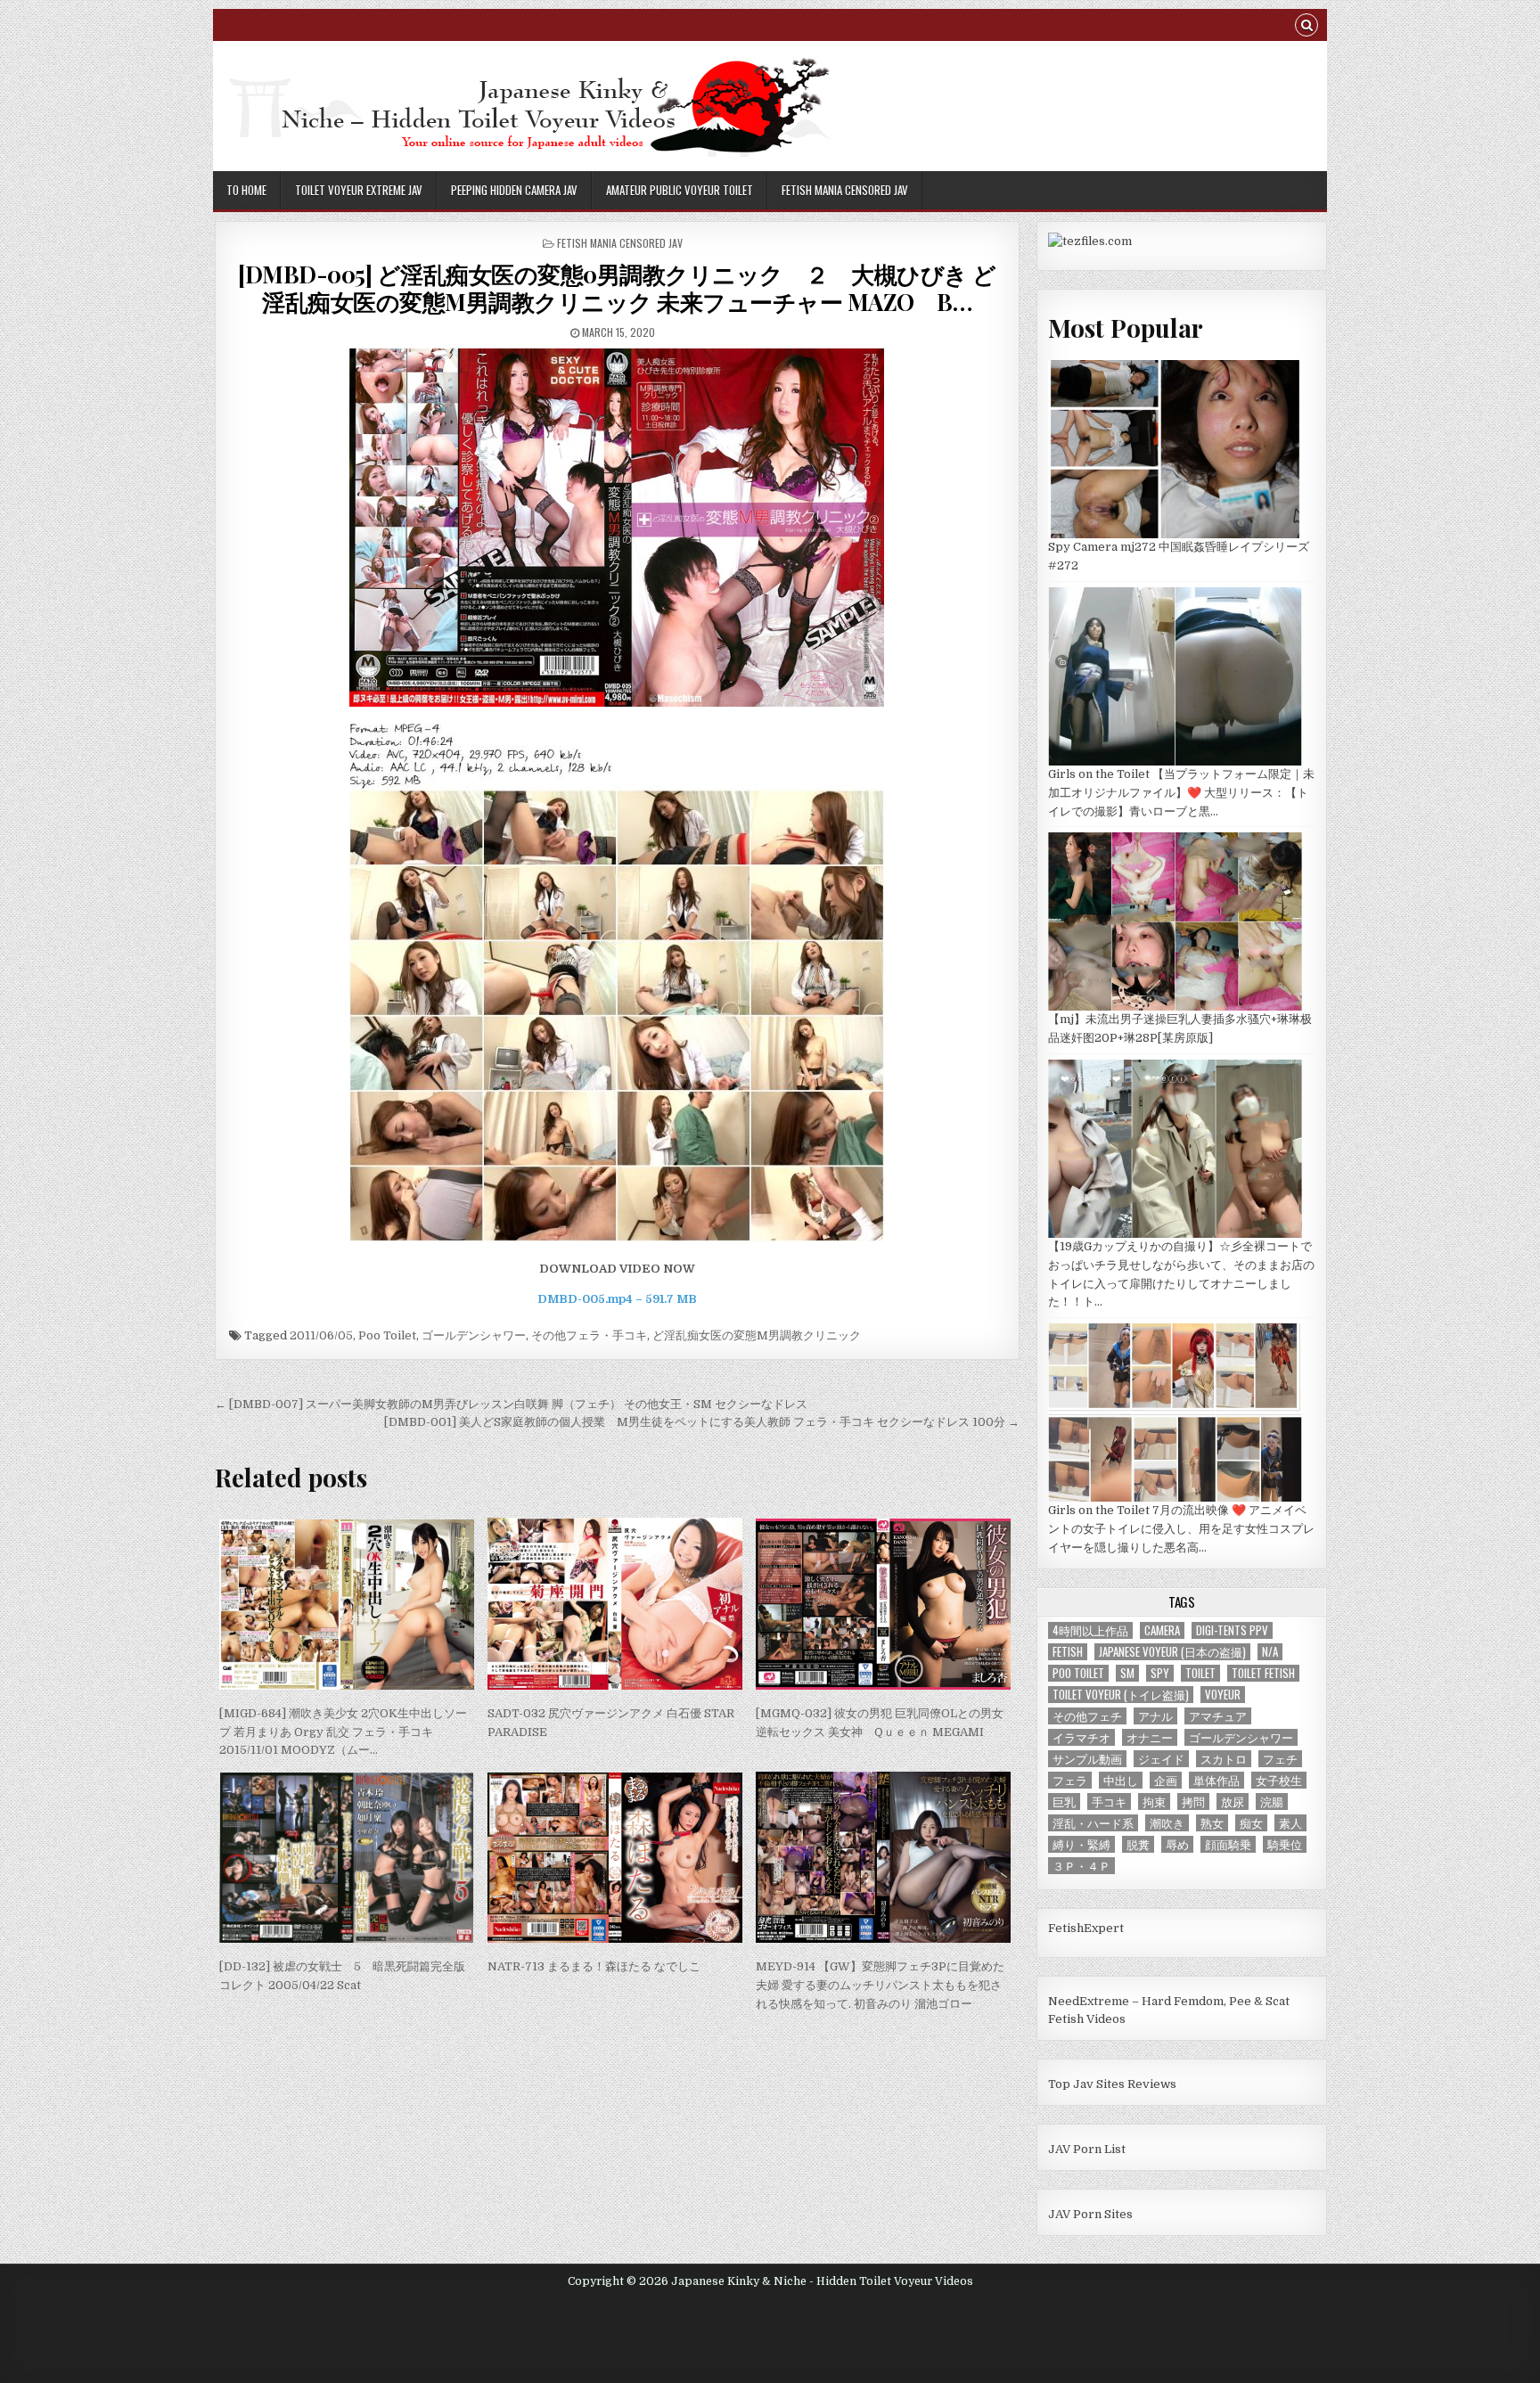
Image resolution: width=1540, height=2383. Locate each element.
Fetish (1068, 1652)
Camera (1162, 1630)
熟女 (1212, 1823)
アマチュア (1218, 1716)
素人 (1290, 1823)
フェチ (1280, 1759)
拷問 (1193, 1802)
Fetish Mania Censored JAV (845, 190)
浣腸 (1272, 1802)
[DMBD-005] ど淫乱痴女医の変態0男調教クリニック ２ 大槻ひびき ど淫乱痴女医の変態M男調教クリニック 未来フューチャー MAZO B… (617, 288)
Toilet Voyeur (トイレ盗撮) (1121, 1695)
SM (1127, 1673)
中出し (1121, 1780)
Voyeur (1223, 1695)
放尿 (1233, 1802)
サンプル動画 (1087, 1759)
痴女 (1251, 1823)
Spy (1160, 1673)
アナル (1155, 1716)
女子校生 (1279, 1780)
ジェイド (1161, 1759)
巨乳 (1064, 1802)
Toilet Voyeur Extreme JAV (359, 190)
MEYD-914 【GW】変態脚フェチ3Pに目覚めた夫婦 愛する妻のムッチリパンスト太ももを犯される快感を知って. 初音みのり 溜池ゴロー (880, 1985)
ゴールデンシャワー (474, 1335)
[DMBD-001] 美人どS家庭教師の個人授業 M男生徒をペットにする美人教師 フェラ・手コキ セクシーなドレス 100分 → (702, 1422)
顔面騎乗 (1228, 1844)
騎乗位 (1285, 1844)
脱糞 (1138, 1844)
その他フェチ (1087, 1716)
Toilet (1200, 1673)
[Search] (1307, 27)
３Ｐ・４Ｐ (1081, 1866)
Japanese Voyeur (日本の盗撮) (1172, 1652)
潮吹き (1167, 1823)
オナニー (1150, 1737)
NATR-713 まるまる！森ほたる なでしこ (594, 1966)
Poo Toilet (387, 1335)
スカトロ (1224, 1759)
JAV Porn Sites (1090, 2214)
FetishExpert (1086, 1928)
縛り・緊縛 (1081, 1844)
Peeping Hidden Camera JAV (514, 190)
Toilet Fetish (1263, 1673)
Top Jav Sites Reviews (1112, 2084)
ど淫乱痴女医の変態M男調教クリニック (757, 1335)
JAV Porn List (1087, 2149)
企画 (1166, 1780)
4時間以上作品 (1090, 1630)
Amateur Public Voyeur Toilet (680, 190)
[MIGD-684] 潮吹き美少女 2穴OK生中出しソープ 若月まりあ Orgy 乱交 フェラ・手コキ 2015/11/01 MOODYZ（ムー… (343, 1732)
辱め (1177, 1844)
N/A (1270, 1652)
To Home (246, 190)
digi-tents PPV (1232, 1630)
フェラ (1070, 1780)
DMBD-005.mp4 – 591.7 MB (617, 1299)
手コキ (1109, 1802)
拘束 (1154, 1802)
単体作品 (1216, 1780)
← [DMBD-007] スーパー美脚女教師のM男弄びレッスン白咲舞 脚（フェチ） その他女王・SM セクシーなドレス (511, 1404)
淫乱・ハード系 (1093, 1823)
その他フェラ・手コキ (589, 1335)
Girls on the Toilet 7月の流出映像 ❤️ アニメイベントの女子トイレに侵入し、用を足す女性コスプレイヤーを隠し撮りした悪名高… (1181, 1529)
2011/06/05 (321, 1335)
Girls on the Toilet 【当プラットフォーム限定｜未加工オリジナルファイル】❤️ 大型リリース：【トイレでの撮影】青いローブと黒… (1181, 793)
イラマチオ (1081, 1737)
